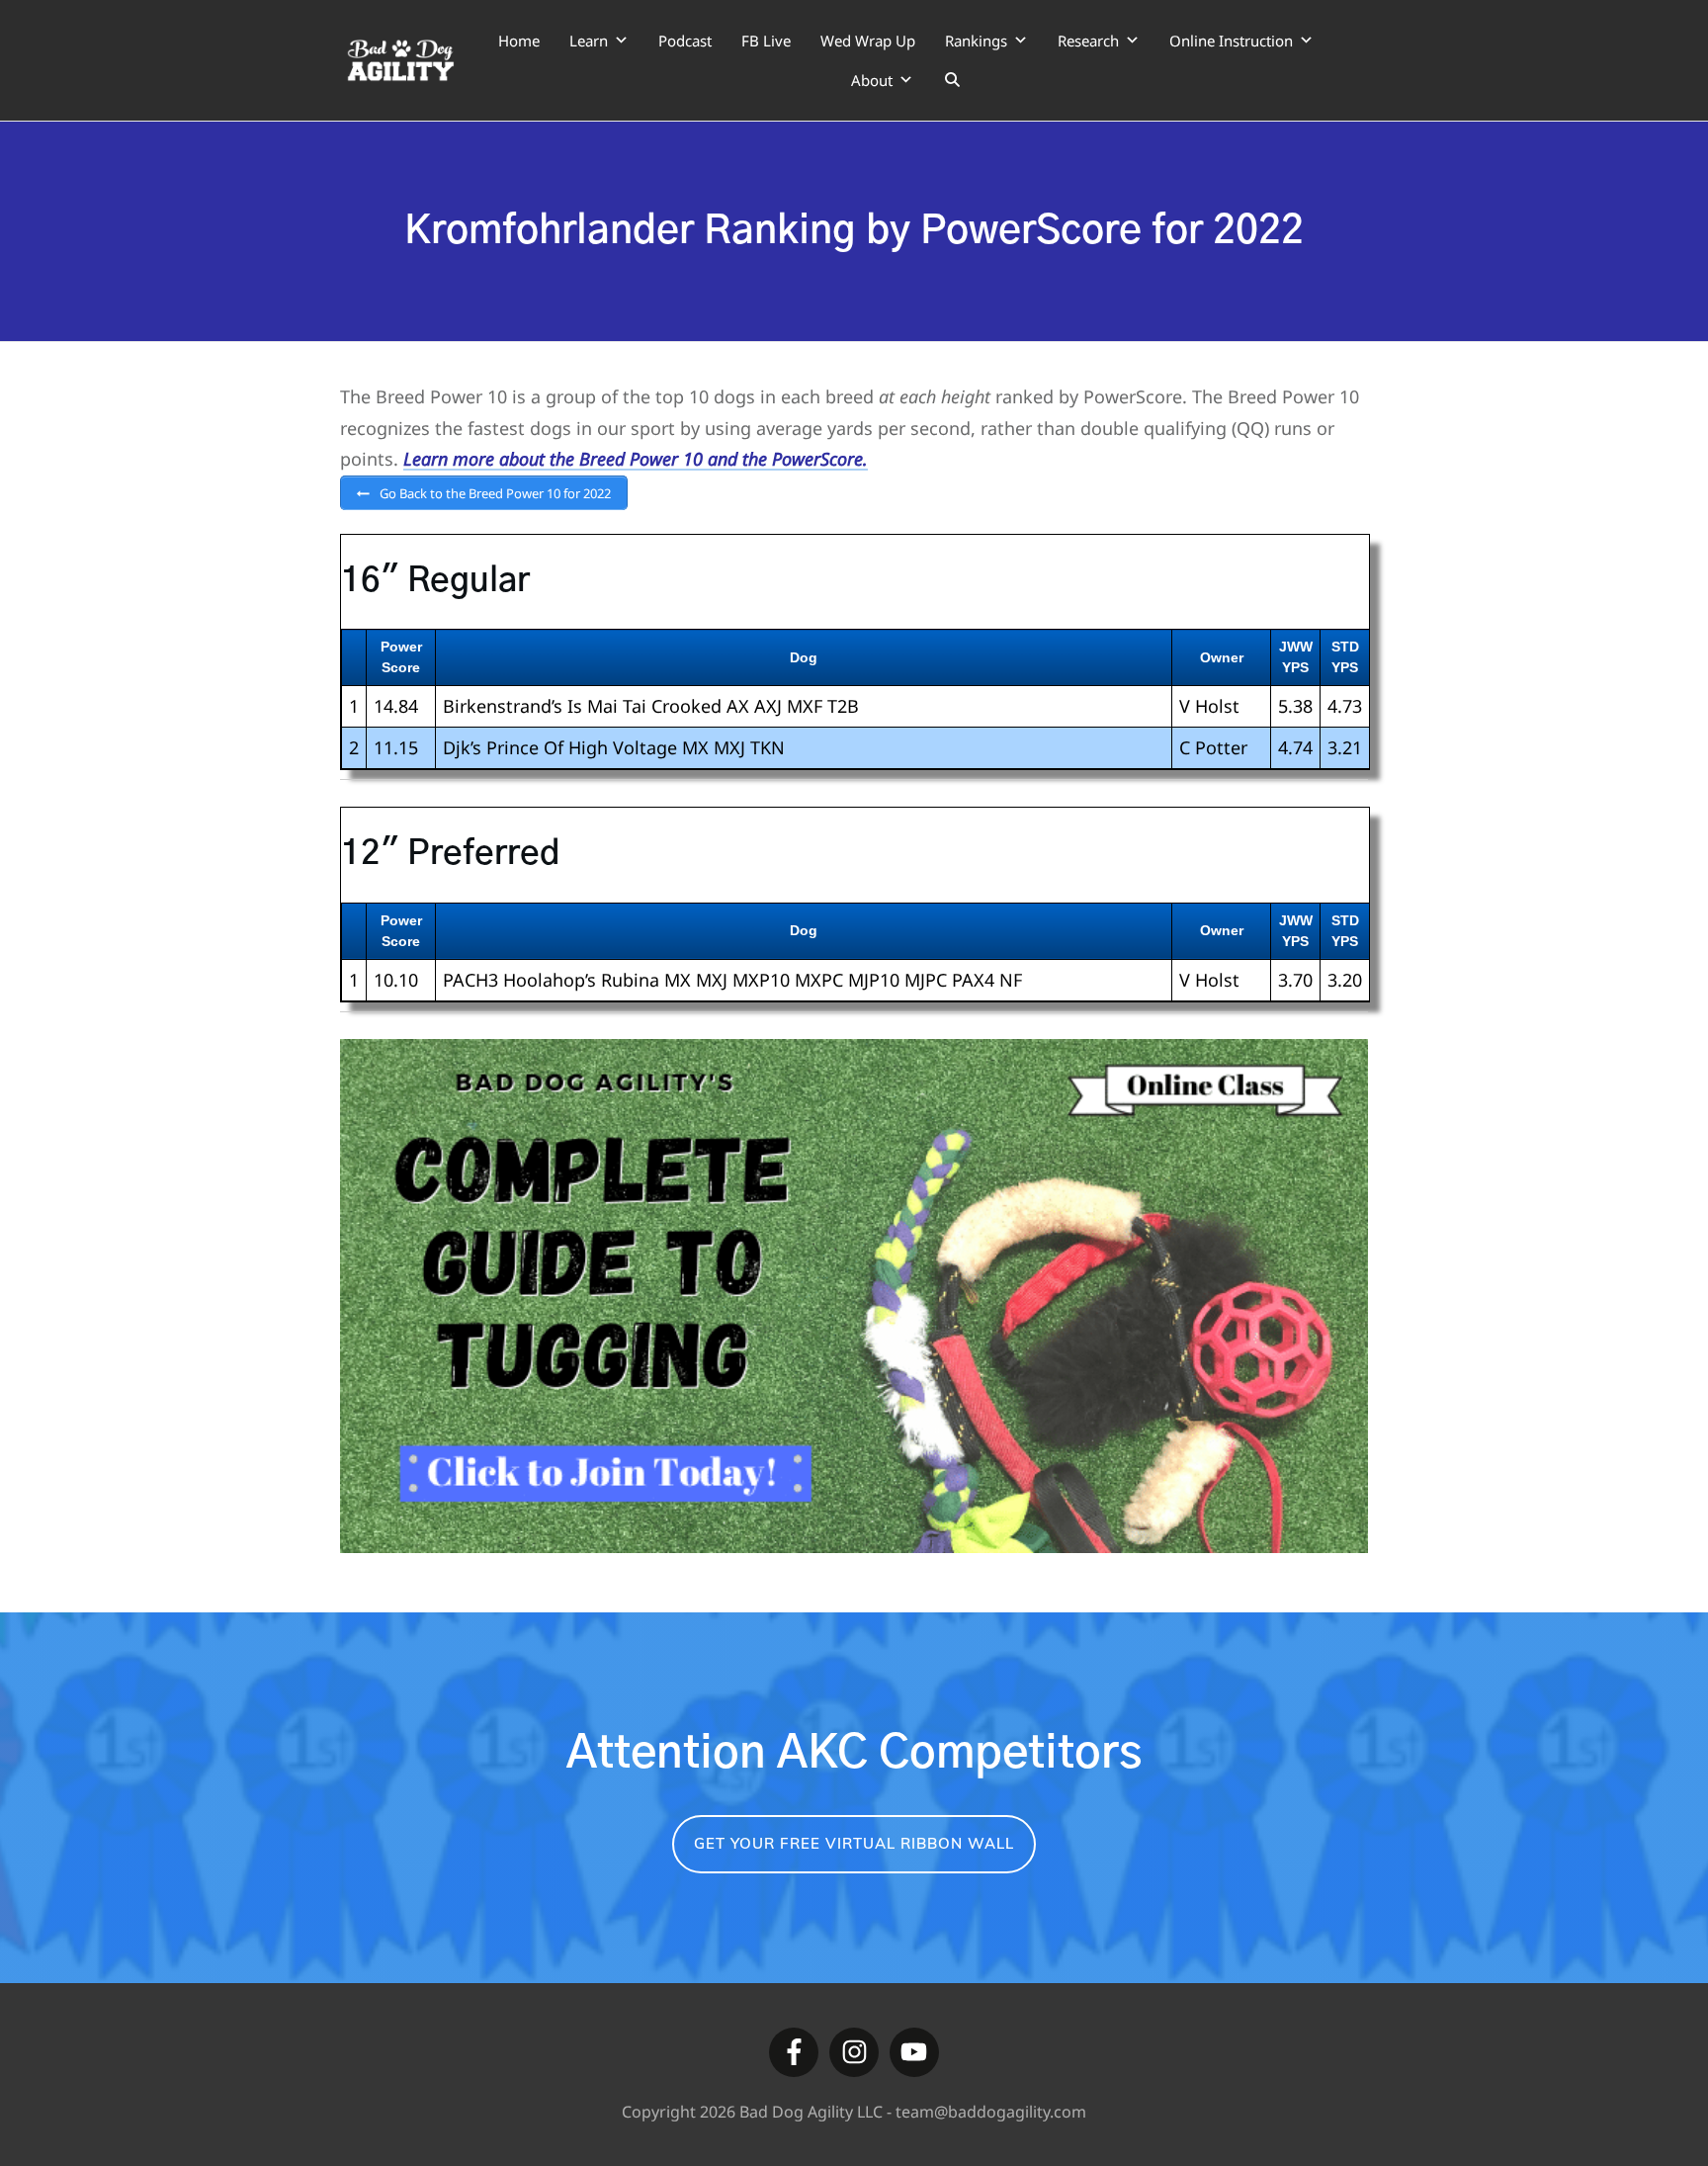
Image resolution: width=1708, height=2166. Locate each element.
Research (1088, 41)
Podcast (685, 41)
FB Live (766, 41)
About (872, 80)
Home (519, 41)
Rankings (976, 41)
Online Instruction (1231, 41)
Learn (589, 41)
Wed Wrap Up (868, 41)
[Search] (952, 80)
